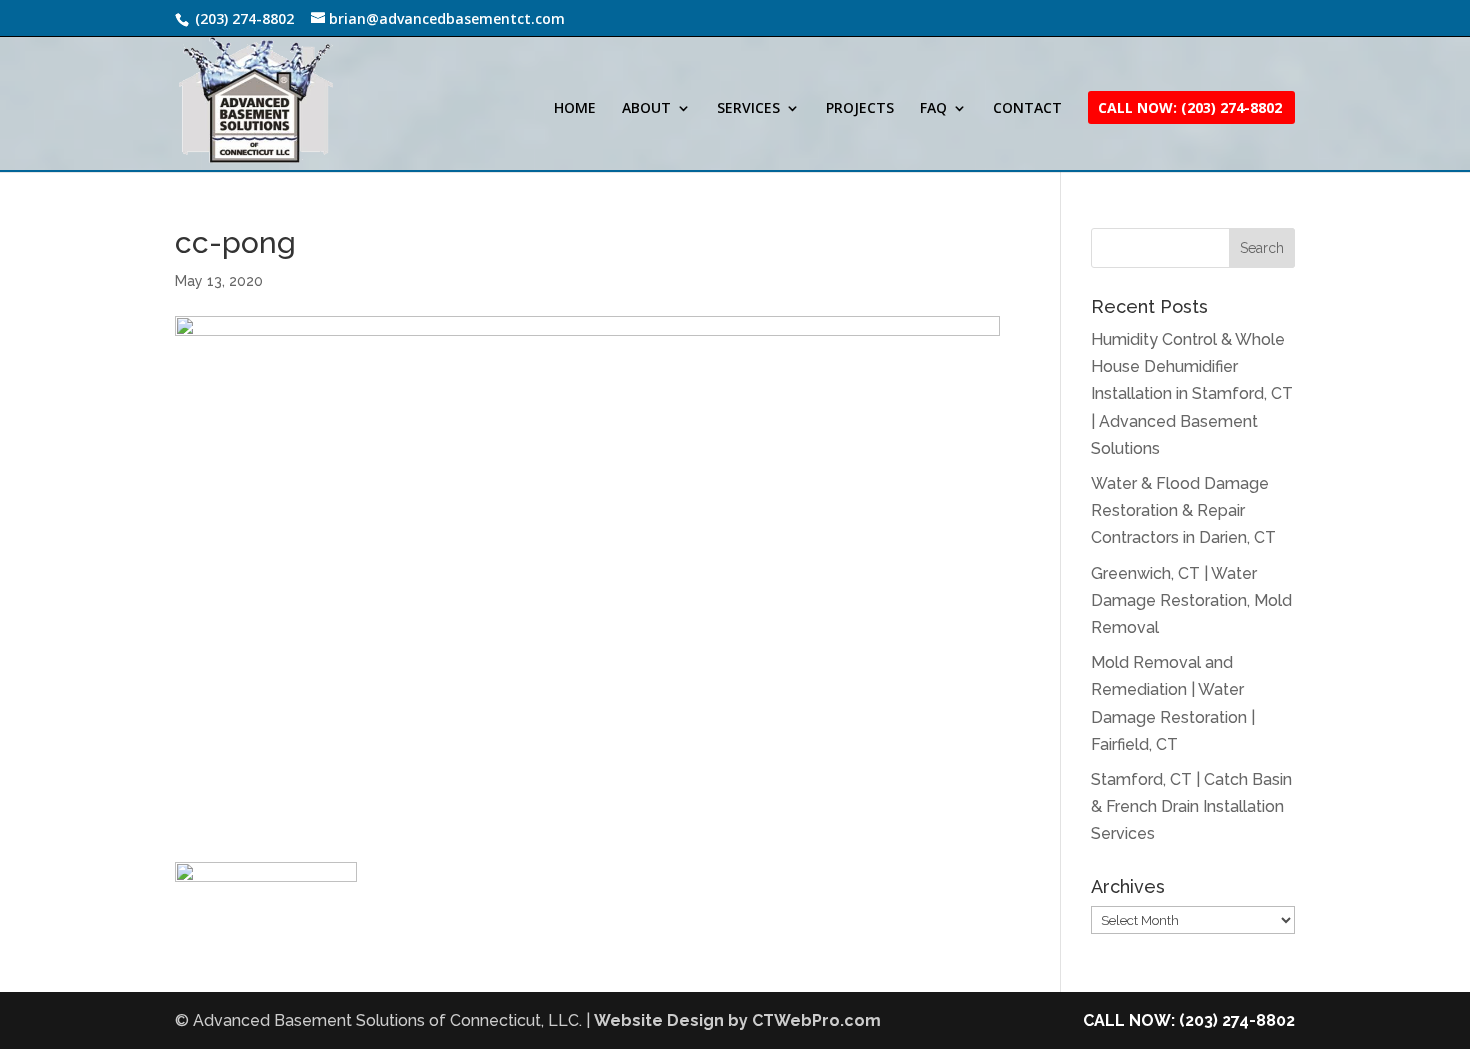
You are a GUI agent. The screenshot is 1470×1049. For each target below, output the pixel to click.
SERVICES (748, 109)
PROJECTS (860, 109)
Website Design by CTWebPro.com (737, 1020)
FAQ (933, 109)
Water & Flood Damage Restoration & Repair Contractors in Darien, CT (1183, 510)
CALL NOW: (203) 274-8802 (1189, 1020)
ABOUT (646, 109)
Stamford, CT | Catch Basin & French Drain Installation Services (1191, 806)
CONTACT (1027, 109)
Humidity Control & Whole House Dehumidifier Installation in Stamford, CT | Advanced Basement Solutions (1192, 394)
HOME (575, 109)
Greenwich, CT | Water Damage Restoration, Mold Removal (1191, 600)
